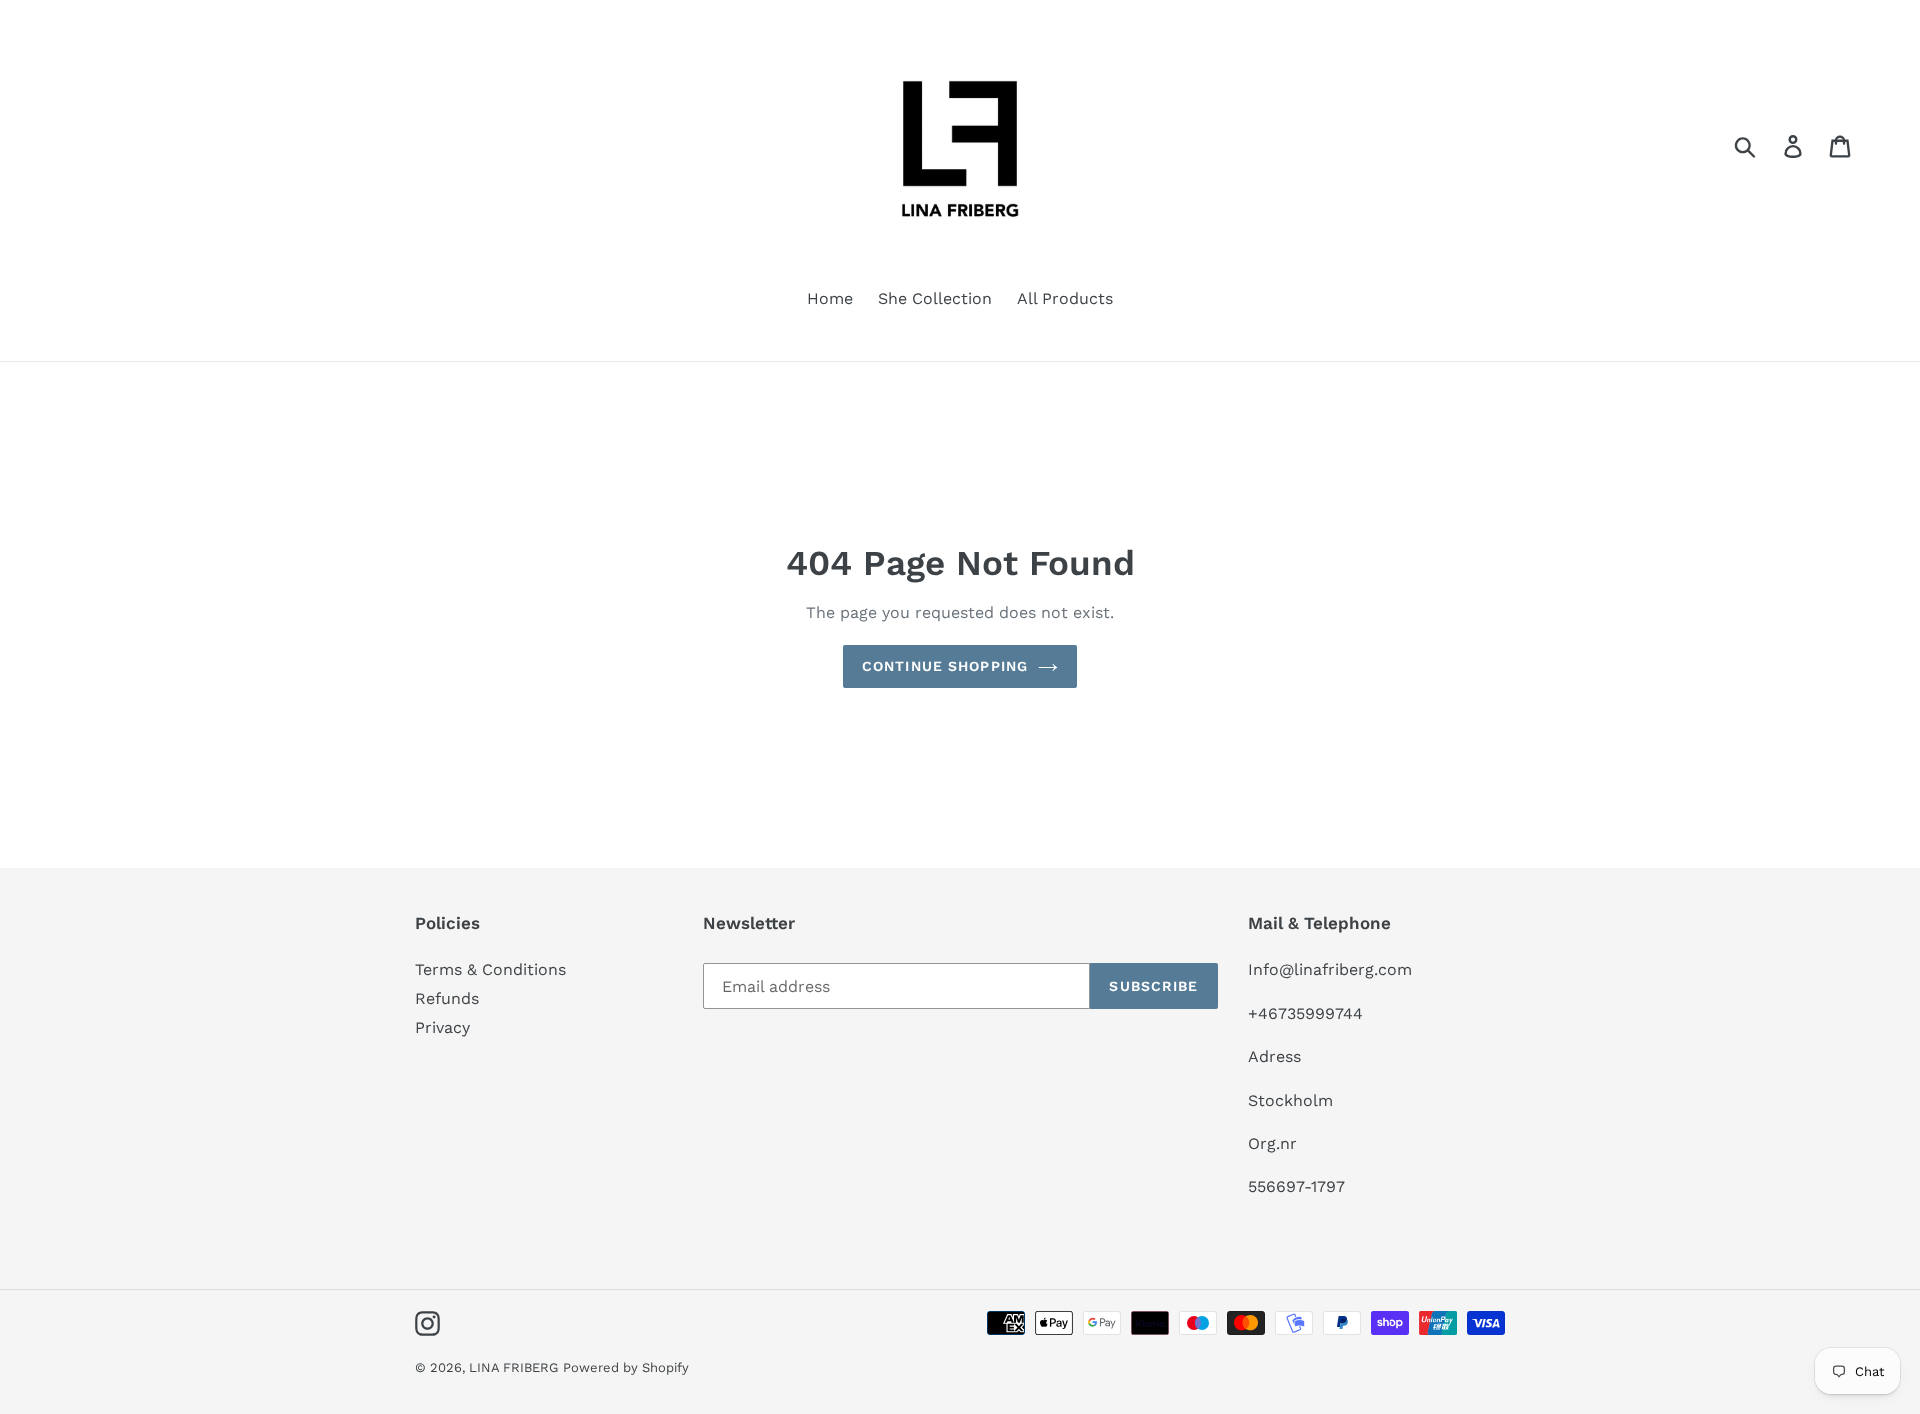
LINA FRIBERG (513, 1367)
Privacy (442, 1027)
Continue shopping (945, 666)
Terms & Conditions (490, 969)
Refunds (447, 998)
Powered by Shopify (626, 1367)
